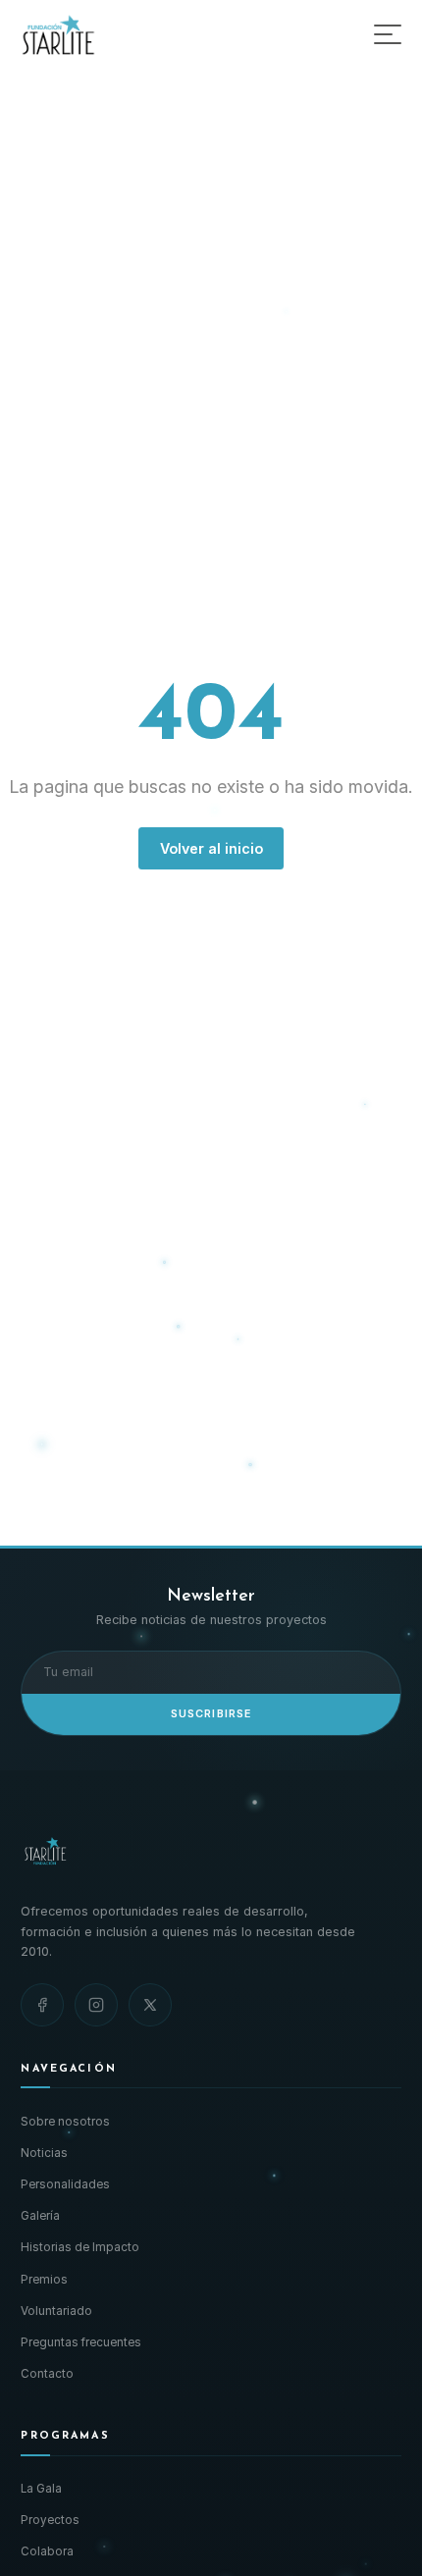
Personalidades (65, 2184)
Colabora (47, 2551)
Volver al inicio (211, 848)
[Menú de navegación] (388, 34)
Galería (40, 2216)
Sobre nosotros (65, 2122)
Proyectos (50, 2520)
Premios (44, 2280)
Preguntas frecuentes (81, 2342)
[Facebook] (42, 2005)
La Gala (41, 2489)
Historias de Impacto (80, 2247)
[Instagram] (96, 2005)
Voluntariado (56, 2311)
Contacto (47, 2374)
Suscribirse (211, 1714)
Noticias (44, 2153)
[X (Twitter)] (150, 2005)
